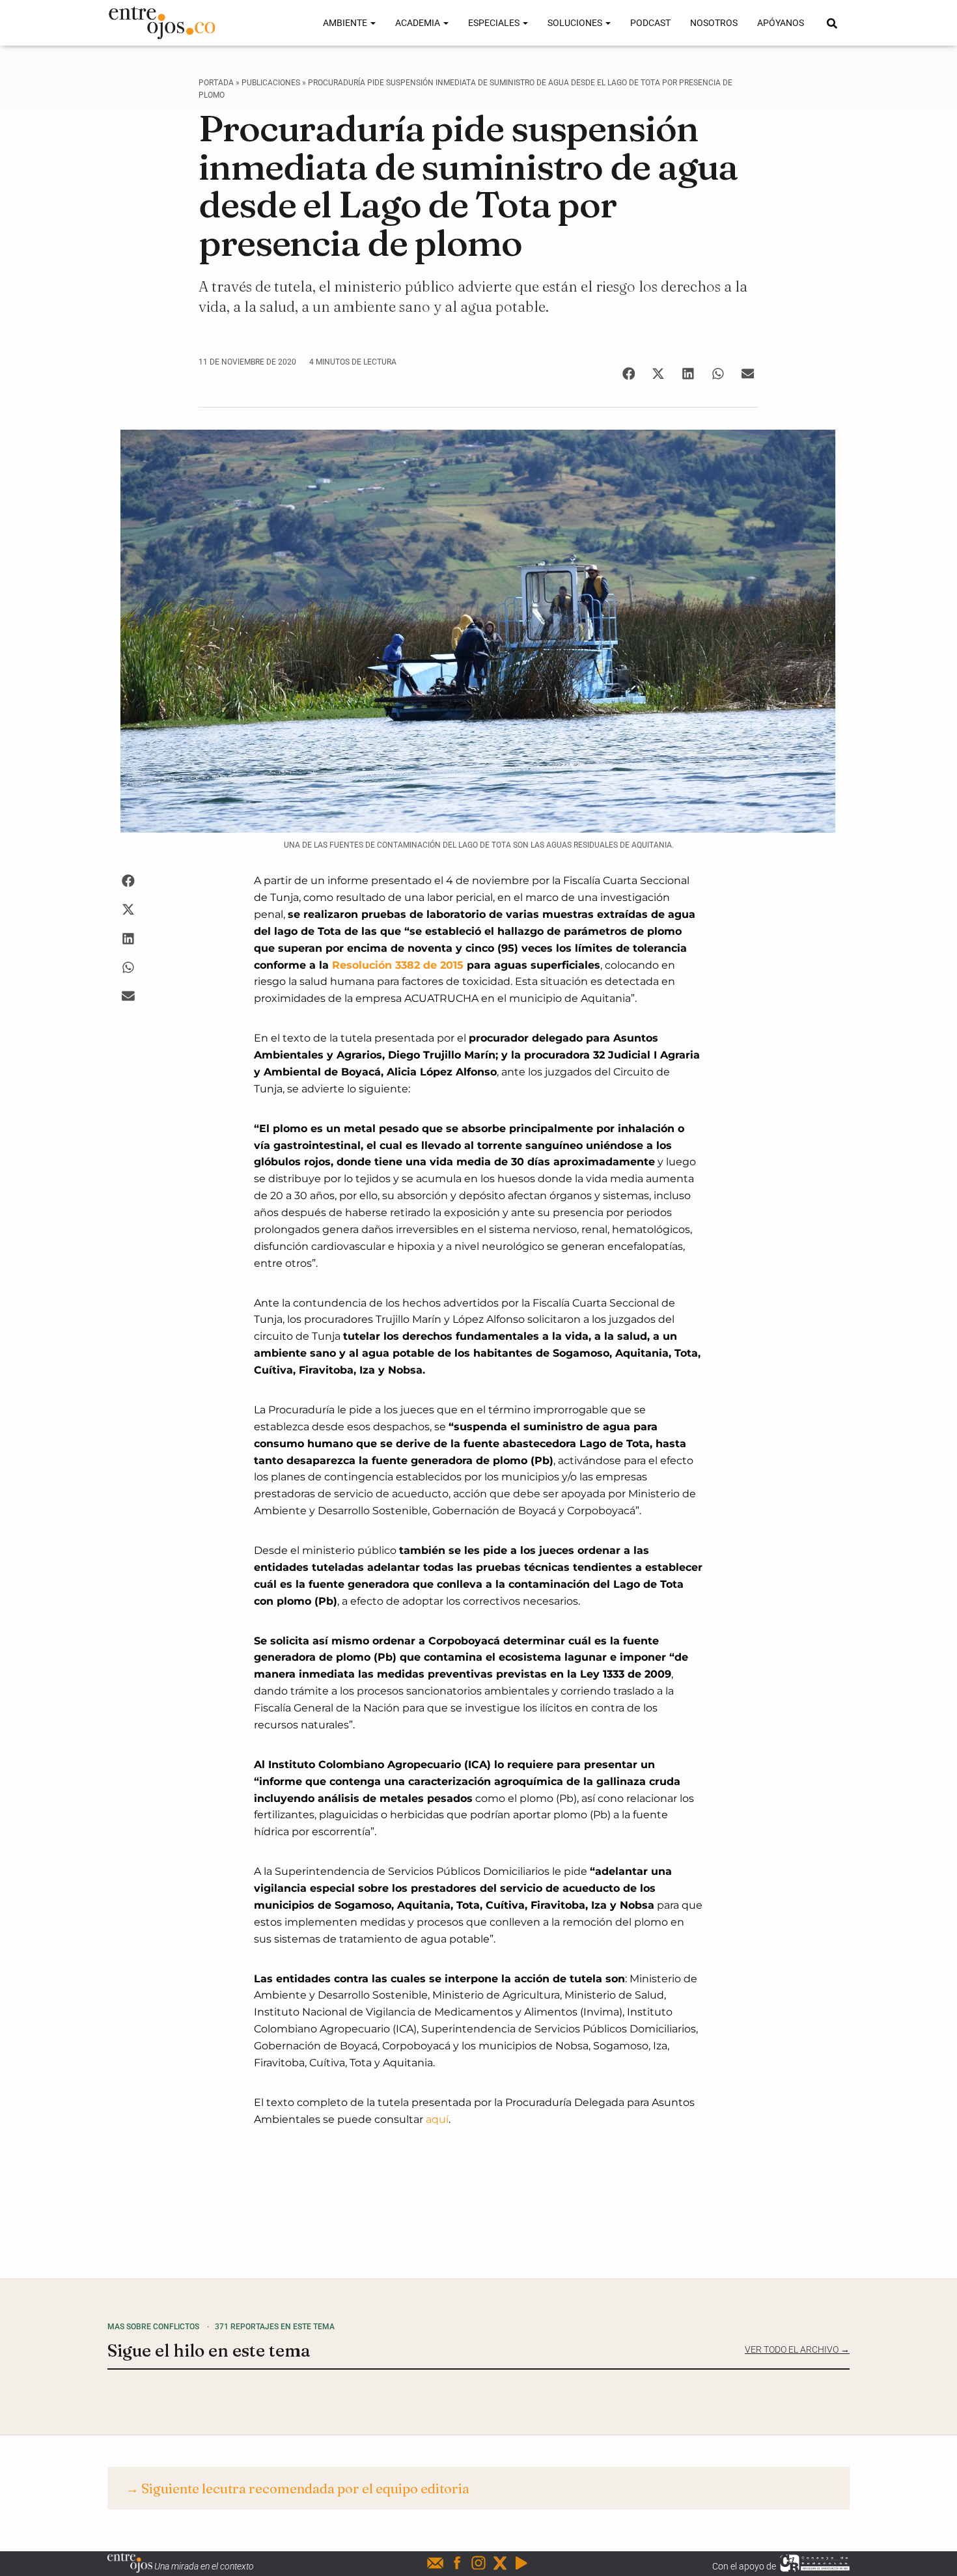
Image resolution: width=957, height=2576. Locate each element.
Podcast (650, 23)
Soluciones (576, 23)
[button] (629, 373)
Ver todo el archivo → (797, 2349)
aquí (437, 2119)
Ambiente (346, 23)
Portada (216, 83)
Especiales (495, 23)
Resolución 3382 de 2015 (398, 965)
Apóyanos (781, 23)
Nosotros (714, 23)
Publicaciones (271, 83)
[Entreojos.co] (162, 23)
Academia (419, 23)
